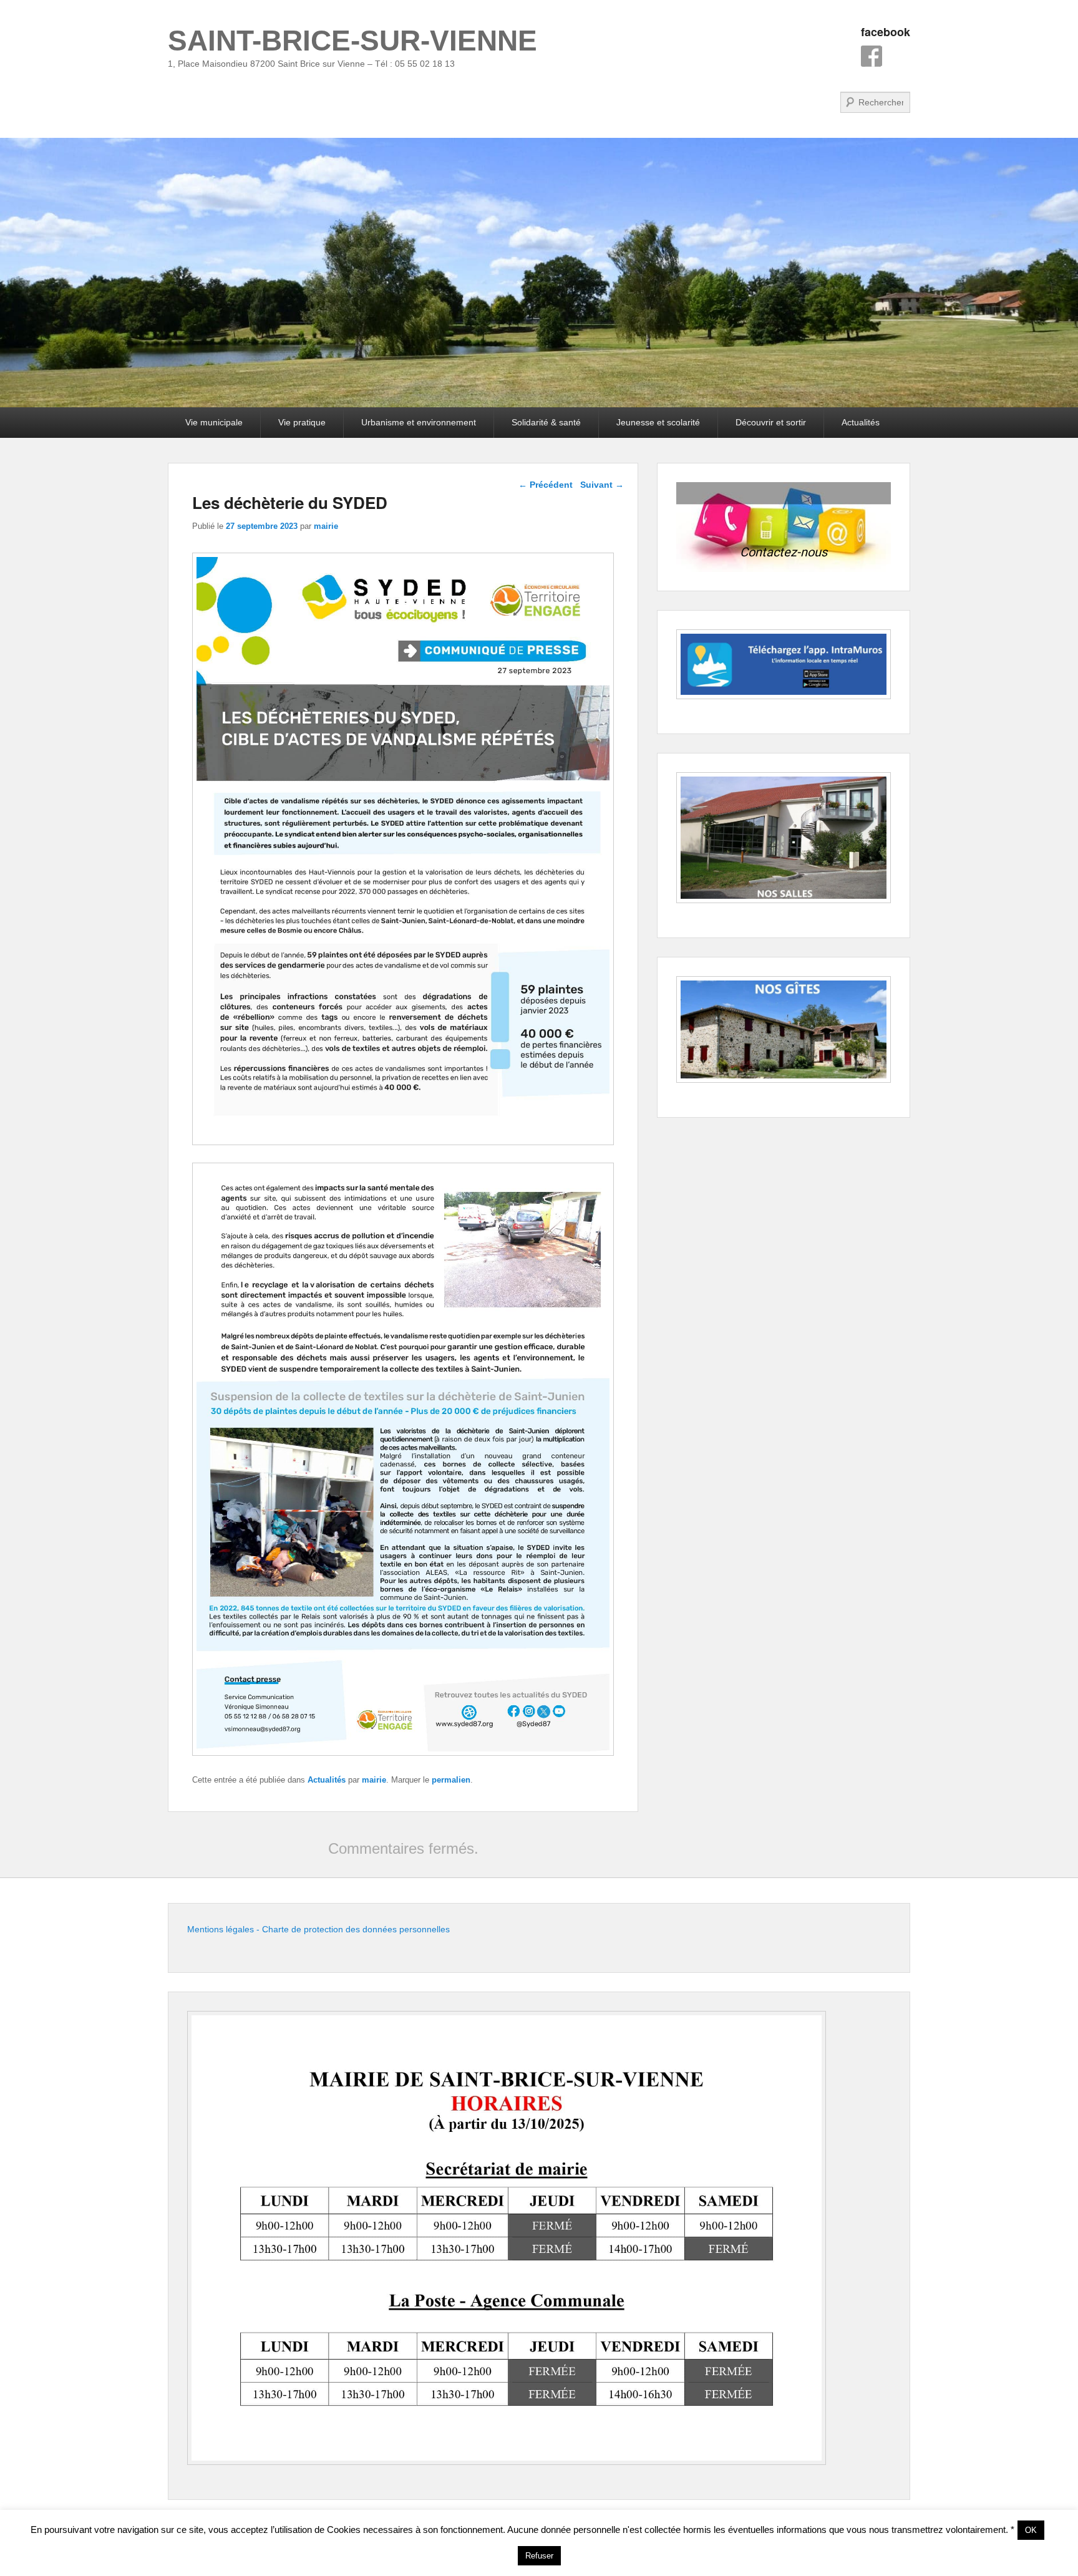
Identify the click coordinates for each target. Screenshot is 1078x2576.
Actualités (861, 422)
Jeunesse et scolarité (658, 422)
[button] (784, 527)
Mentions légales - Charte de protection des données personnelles (318, 1929)
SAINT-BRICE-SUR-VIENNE (352, 41)
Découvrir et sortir (771, 422)
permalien (451, 1780)
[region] (784, 527)
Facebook (872, 56)
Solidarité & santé (546, 422)
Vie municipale (214, 422)
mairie (326, 526)
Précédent (546, 485)
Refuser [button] (539, 2556)
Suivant (602, 485)
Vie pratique (302, 422)
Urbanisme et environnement (419, 422)
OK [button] (1031, 2530)
